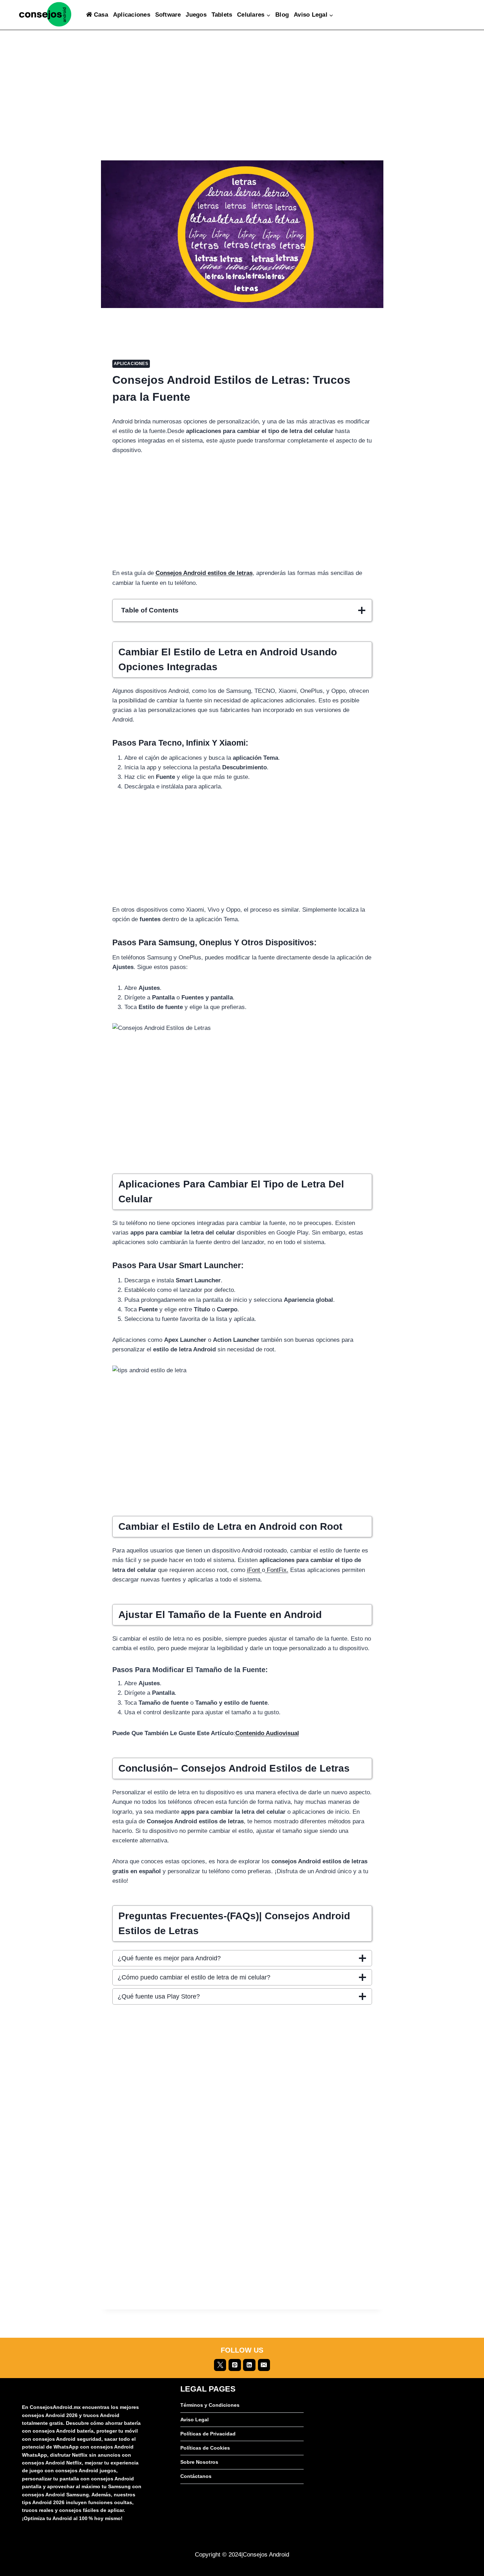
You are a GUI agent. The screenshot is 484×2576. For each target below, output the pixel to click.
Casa (101, 15)
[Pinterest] (235, 2365)
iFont (254, 1570)
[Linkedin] (249, 2365)
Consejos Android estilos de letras (204, 573)
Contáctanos (196, 2476)
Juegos (196, 15)
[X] (220, 2365)
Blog (282, 15)
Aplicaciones (132, 15)
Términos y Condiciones (210, 2405)
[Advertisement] (242, 108)
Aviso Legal (195, 2420)
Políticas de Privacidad (208, 2434)
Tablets (222, 15)
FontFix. (277, 1570)
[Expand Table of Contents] (362, 610)
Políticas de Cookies (205, 2448)
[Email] (264, 2365)
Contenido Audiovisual (267, 1733)
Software (168, 15)
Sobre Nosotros (199, 2462)
